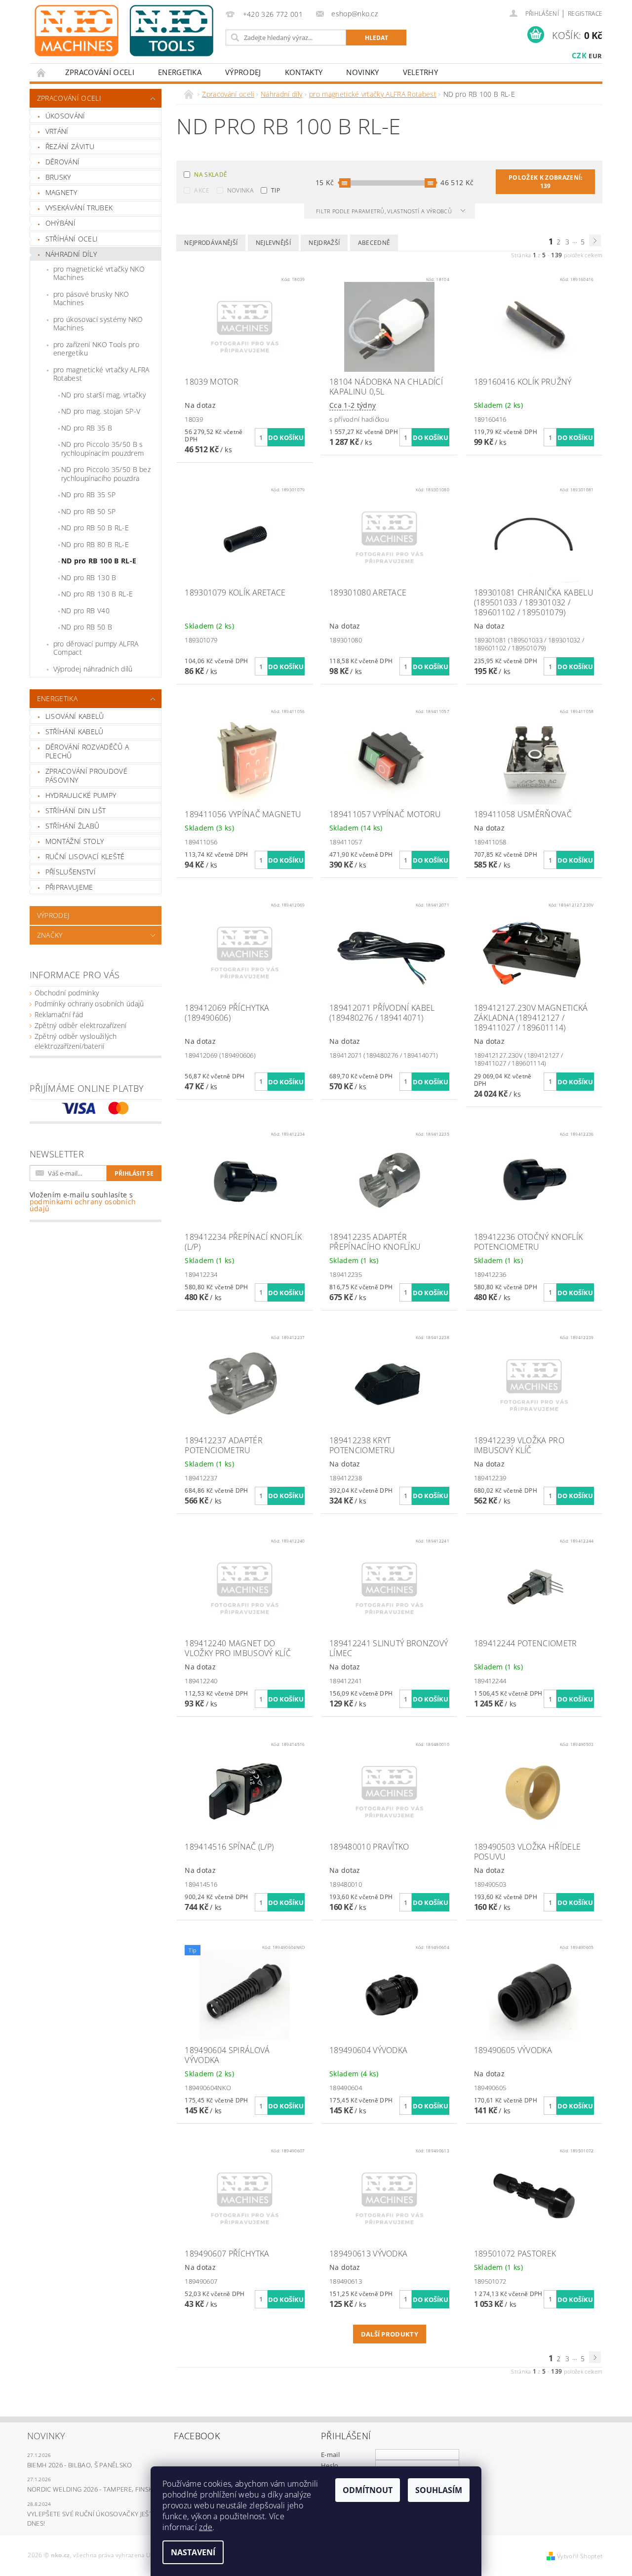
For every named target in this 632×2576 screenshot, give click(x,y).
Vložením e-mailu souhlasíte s (83, 1202)
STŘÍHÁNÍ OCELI (72, 239)
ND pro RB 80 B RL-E (95, 544)
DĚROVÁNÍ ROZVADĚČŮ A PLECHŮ (87, 751)
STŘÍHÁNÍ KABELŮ (75, 732)
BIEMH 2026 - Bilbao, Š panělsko (80, 2465)
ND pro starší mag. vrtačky (103, 395)
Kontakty (304, 72)
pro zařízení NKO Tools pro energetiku (96, 349)
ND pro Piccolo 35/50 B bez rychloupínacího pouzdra (106, 474)
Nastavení (193, 2552)
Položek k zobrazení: (545, 182)
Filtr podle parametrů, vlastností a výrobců (385, 211)
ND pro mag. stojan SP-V (101, 411)
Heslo (330, 2465)
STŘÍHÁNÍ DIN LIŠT (76, 811)
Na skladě (211, 175)
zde (206, 2527)
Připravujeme (69, 887)
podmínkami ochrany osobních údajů (83, 1205)
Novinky (362, 72)
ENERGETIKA (180, 72)
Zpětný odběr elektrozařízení (81, 1025)
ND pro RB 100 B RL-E (99, 561)
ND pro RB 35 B (87, 428)
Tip (276, 190)
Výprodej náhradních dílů (93, 669)
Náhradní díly (71, 254)
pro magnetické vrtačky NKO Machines (99, 273)
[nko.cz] (124, 31)
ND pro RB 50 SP (89, 511)
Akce (202, 190)
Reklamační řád (59, 1014)
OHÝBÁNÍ (60, 223)
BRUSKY (58, 177)
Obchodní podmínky (67, 993)
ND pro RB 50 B (87, 627)
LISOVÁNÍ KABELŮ (75, 716)
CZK (579, 55)
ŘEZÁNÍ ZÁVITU (70, 146)
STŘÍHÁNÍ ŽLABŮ (72, 826)
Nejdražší (324, 243)
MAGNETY (61, 192)
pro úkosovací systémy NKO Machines (98, 324)
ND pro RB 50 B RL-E (95, 528)
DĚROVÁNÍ (63, 162)
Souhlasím (439, 2490)
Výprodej (243, 72)
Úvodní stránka (41, 72)
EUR (595, 56)
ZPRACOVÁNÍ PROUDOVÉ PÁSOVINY (86, 775)
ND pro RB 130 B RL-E (97, 594)
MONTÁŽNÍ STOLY (75, 841)
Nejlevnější (274, 243)
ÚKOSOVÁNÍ (65, 116)
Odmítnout (368, 2490)
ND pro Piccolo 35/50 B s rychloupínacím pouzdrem (102, 449)
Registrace (585, 14)
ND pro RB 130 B (89, 577)
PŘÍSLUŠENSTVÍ (71, 872)
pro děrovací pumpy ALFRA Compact (96, 648)
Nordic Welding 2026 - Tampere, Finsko (93, 2489)
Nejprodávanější (211, 243)
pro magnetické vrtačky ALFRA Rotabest (101, 374)
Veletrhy (421, 72)
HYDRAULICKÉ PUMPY (81, 795)
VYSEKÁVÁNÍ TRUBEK (79, 208)
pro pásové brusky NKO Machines (91, 298)
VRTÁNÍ (57, 131)
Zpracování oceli (100, 72)
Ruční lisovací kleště (85, 856)
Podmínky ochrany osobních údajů (89, 1004)
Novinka (240, 190)
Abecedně (374, 243)
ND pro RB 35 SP (89, 495)
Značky (50, 935)
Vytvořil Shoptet (580, 2556)
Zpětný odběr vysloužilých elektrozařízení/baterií (76, 1041)
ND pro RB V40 (85, 611)
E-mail (330, 2455)
